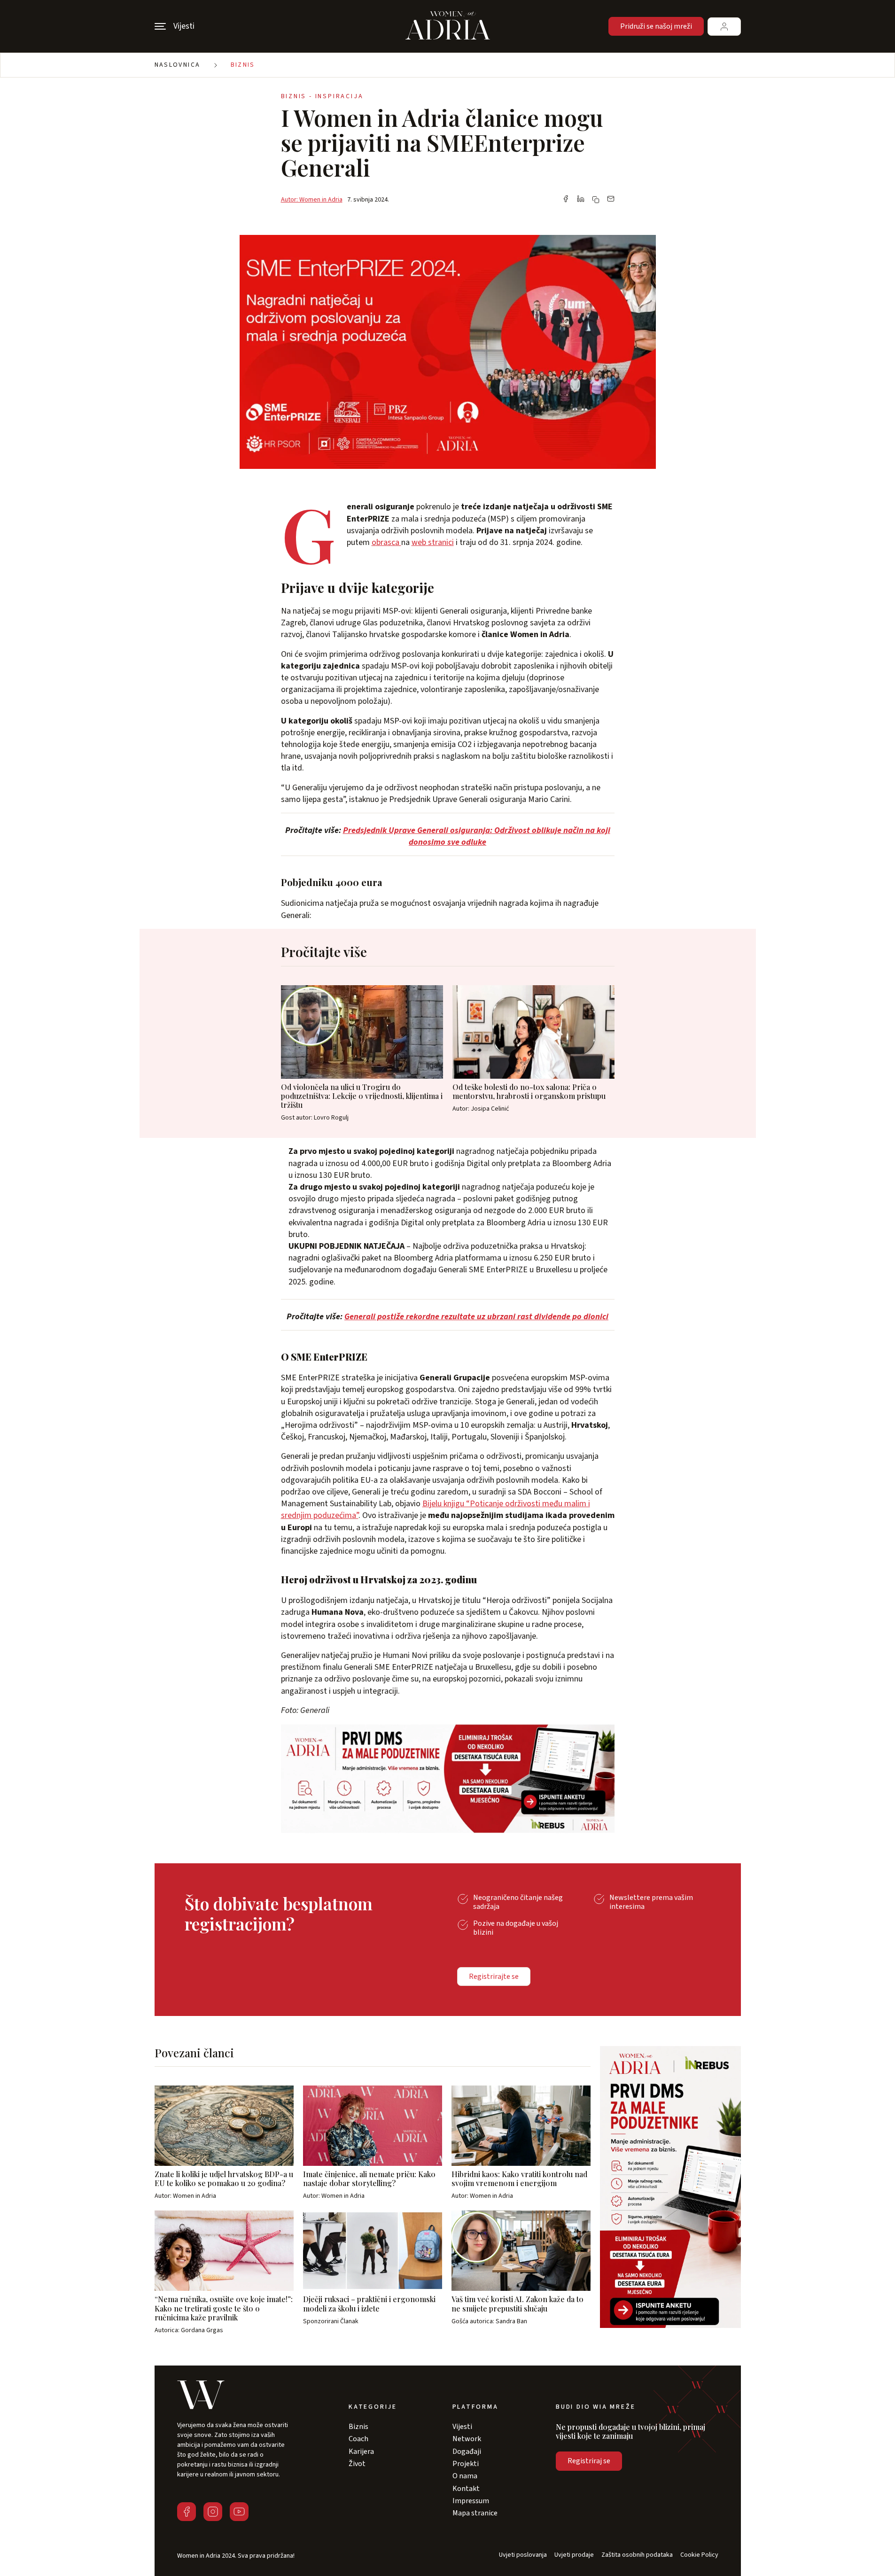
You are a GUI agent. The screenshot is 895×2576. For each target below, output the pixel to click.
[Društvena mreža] (187, 2512)
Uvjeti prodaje (574, 2555)
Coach (358, 2439)
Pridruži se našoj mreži (656, 26)
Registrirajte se (494, 1977)
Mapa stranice (475, 2513)
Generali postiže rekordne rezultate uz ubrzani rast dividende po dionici (476, 1317)
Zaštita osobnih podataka (637, 2555)
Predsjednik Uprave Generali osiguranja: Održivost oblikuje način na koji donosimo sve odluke (477, 836)
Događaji (467, 2451)
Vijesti (462, 2427)
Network (467, 2439)
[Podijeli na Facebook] (566, 200)
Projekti (466, 2464)
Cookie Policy (699, 2555)
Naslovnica (178, 65)
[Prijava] (724, 27)
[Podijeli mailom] (611, 200)
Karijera (361, 2451)
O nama (465, 2476)
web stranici (433, 542)
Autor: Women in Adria (312, 200)
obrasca (386, 542)
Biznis (243, 65)
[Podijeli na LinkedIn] (581, 200)
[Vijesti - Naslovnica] (448, 26)
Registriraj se (589, 2461)
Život (357, 2464)
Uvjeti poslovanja (523, 2555)
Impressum (471, 2501)
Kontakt (466, 2489)
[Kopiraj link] (596, 200)
